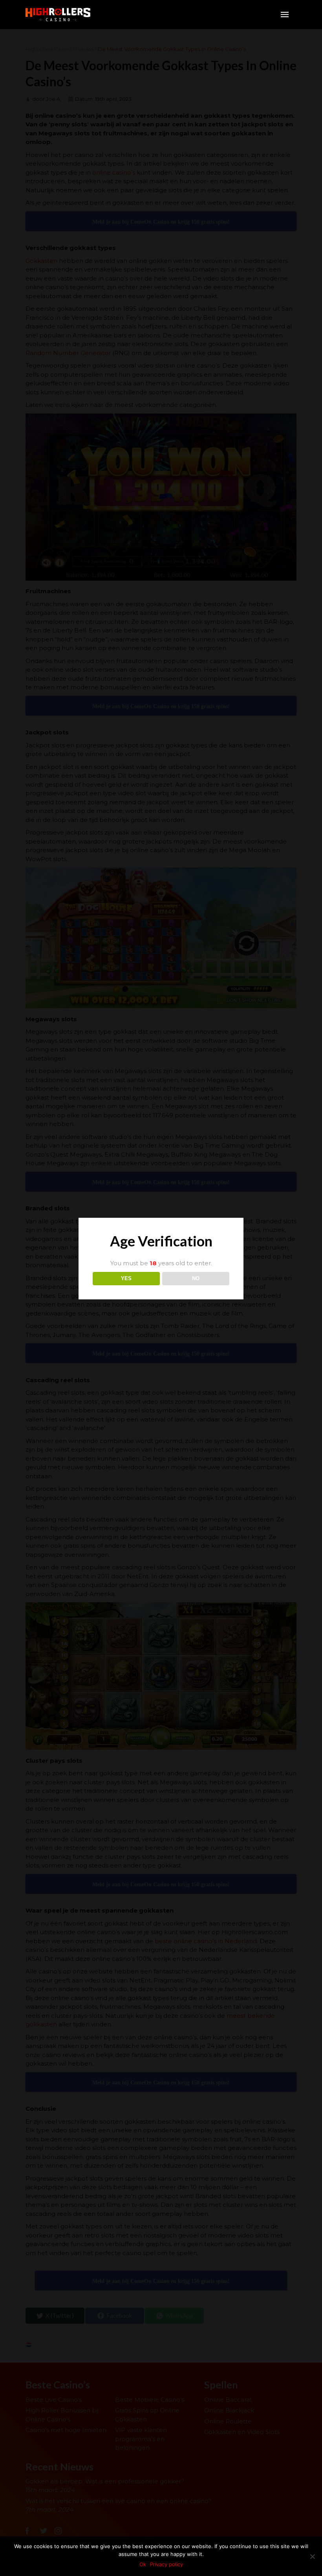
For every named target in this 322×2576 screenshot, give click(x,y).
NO (196, 1278)
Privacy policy (166, 2564)
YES (126, 1278)
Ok (143, 2564)
